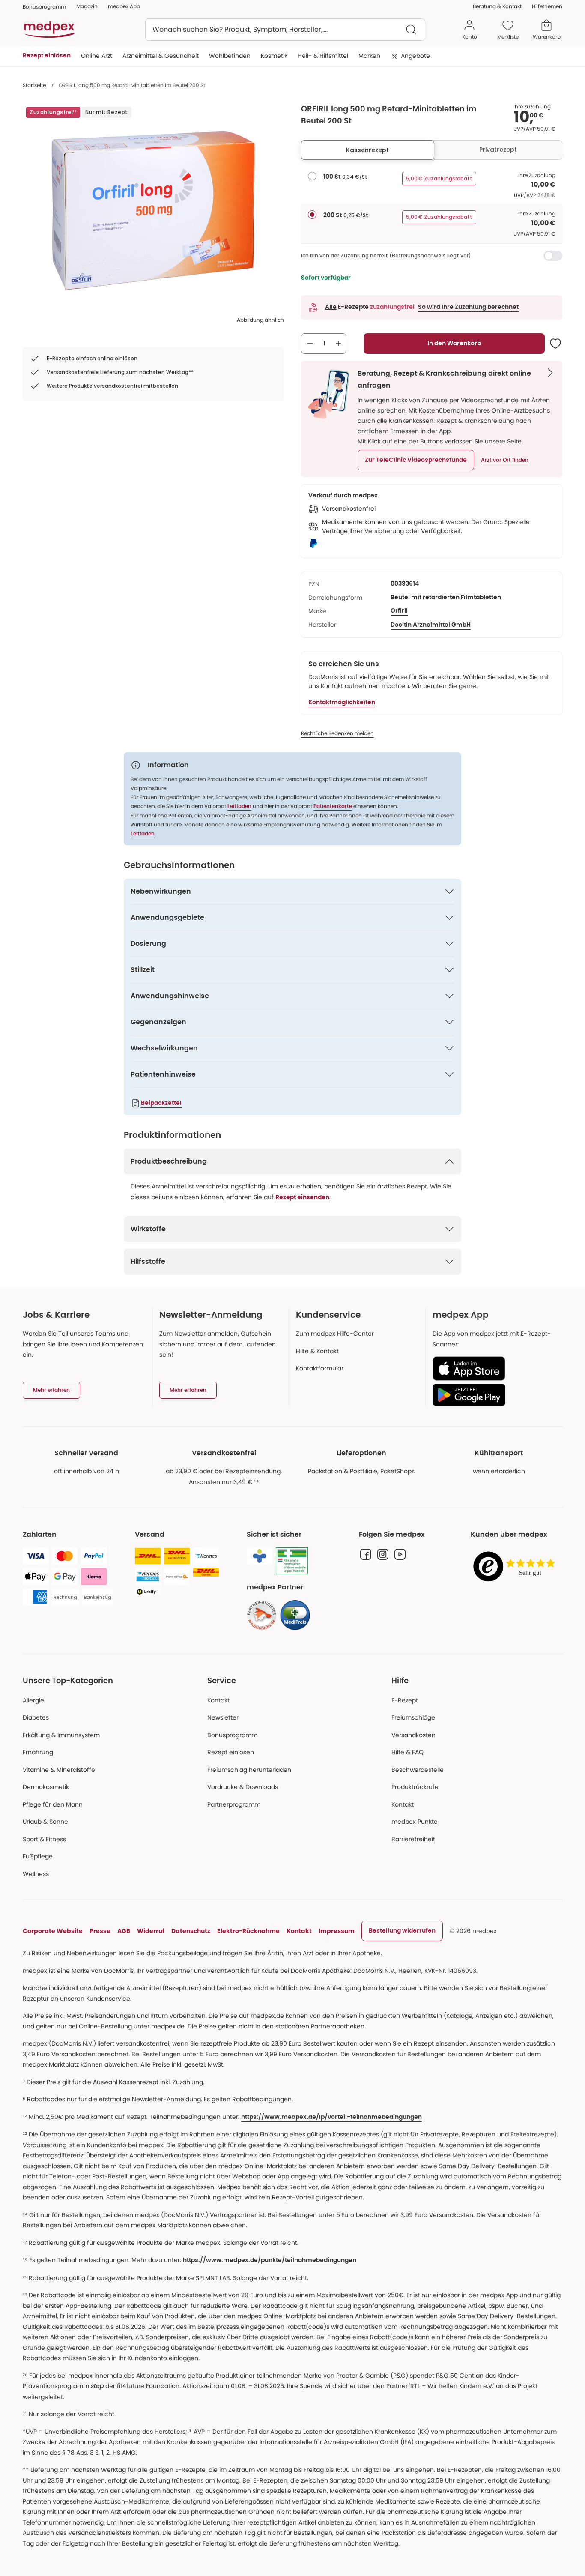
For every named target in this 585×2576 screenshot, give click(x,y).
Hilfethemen (547, 6)
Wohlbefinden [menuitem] (230, 56)
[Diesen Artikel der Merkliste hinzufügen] (555, 344)
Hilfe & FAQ (407, 1752)
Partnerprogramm (234, 1804)
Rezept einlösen (231, 1752)
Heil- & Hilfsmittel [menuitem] (323, 56)
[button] (416, 460)
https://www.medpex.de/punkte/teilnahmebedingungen (270, 2260)
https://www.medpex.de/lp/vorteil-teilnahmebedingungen (331, 2117)
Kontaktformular (320, 1368)
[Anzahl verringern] (310, 344)
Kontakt (218, 1700)
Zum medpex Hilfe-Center (335, 1334)
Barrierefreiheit (413, 1839)
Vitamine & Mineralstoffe (59, 1770)
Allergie (33, 1700)
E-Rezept (405, 1700)
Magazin (87, 6)
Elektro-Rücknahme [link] (248, 1931)
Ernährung (38, 1752)
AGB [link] (124, 1931)
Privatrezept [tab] (498, 150)
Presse (100, 1931)
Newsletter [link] (223, 1717)
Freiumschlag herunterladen (249, 1770)
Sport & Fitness (44, 1839)
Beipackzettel (161, 1103)
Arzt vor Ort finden (505, 460)
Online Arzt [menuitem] (97, 56)
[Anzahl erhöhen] (338, 344)
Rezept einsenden (302, 1197)
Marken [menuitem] (369, 56)
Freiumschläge (413, 1717)
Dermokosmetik (46, 1787)
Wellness (36, 1874)
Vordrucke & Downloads (243, 1787)
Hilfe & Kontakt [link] (317, 1351)
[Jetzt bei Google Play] (494, 1395)
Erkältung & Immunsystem (61, 1735)
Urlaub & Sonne (45, 1822)
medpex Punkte (415, 1822)
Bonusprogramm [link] (44, 7)
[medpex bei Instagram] (383, 1554)
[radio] (312, 176)
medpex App (124, 6)
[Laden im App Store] (494, 1369)
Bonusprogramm (232, 1735)
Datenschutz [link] (191, 1931)
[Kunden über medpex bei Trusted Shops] (516, 1567)
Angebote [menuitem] (415, 56)
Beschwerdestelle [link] (418, 1770)
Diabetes (36, 1717)
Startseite (34, 85)
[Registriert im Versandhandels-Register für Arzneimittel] (292, 1561)
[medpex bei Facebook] (366, 1554)
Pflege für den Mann (53, 1804)
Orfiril (399, 611)
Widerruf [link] (151, 1931)
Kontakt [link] (403, 1804)
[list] (153, 210)
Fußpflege (38, 1856)
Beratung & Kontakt (497, 6)
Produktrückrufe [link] (415, 1787)
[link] (262, 1615)
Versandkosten (413, 1735)
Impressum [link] (337, 1931)
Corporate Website (53, 1931)
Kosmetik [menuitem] (274, 56)
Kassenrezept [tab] (367, 150)
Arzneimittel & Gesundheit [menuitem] (161, 56)
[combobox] (285, 30)
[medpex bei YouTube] (400, 1554)
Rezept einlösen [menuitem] (47, 56)
